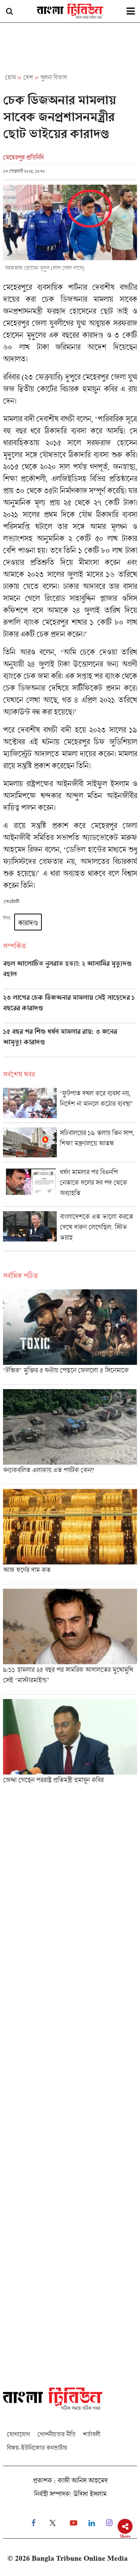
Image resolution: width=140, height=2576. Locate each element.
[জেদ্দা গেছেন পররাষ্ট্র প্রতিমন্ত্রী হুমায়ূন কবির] (70, 1744)
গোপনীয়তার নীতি (56, 2434)
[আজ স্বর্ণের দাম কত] (70, 1536)
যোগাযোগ (18, 2434)
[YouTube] (74, 2523)
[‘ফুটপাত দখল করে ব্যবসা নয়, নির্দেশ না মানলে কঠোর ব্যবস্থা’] (70, 1105)
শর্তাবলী (91, 2434)
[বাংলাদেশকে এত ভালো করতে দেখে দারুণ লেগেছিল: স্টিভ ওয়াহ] (70, 1231)
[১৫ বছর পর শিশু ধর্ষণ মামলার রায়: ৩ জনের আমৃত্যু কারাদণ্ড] (70, 1042)
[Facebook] (33, 2523)
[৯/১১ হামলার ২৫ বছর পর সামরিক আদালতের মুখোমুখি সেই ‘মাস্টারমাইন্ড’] (70, 1641)
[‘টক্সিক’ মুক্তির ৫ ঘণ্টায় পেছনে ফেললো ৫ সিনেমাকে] (70, 1337)
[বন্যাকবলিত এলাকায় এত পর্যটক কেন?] (70, 1437)
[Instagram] (109, 2523)
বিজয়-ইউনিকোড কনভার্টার (37, 2448)
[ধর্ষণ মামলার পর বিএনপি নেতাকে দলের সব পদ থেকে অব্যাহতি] (70, 1187)
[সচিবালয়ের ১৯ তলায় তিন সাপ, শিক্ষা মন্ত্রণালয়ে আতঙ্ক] (70, 1145)
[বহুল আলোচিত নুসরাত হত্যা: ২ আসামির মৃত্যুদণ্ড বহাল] (70, 974)
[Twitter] (53, 2523)
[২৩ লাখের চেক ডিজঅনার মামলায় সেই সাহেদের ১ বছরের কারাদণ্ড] (70, 1008)
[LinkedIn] (92, 2523)
